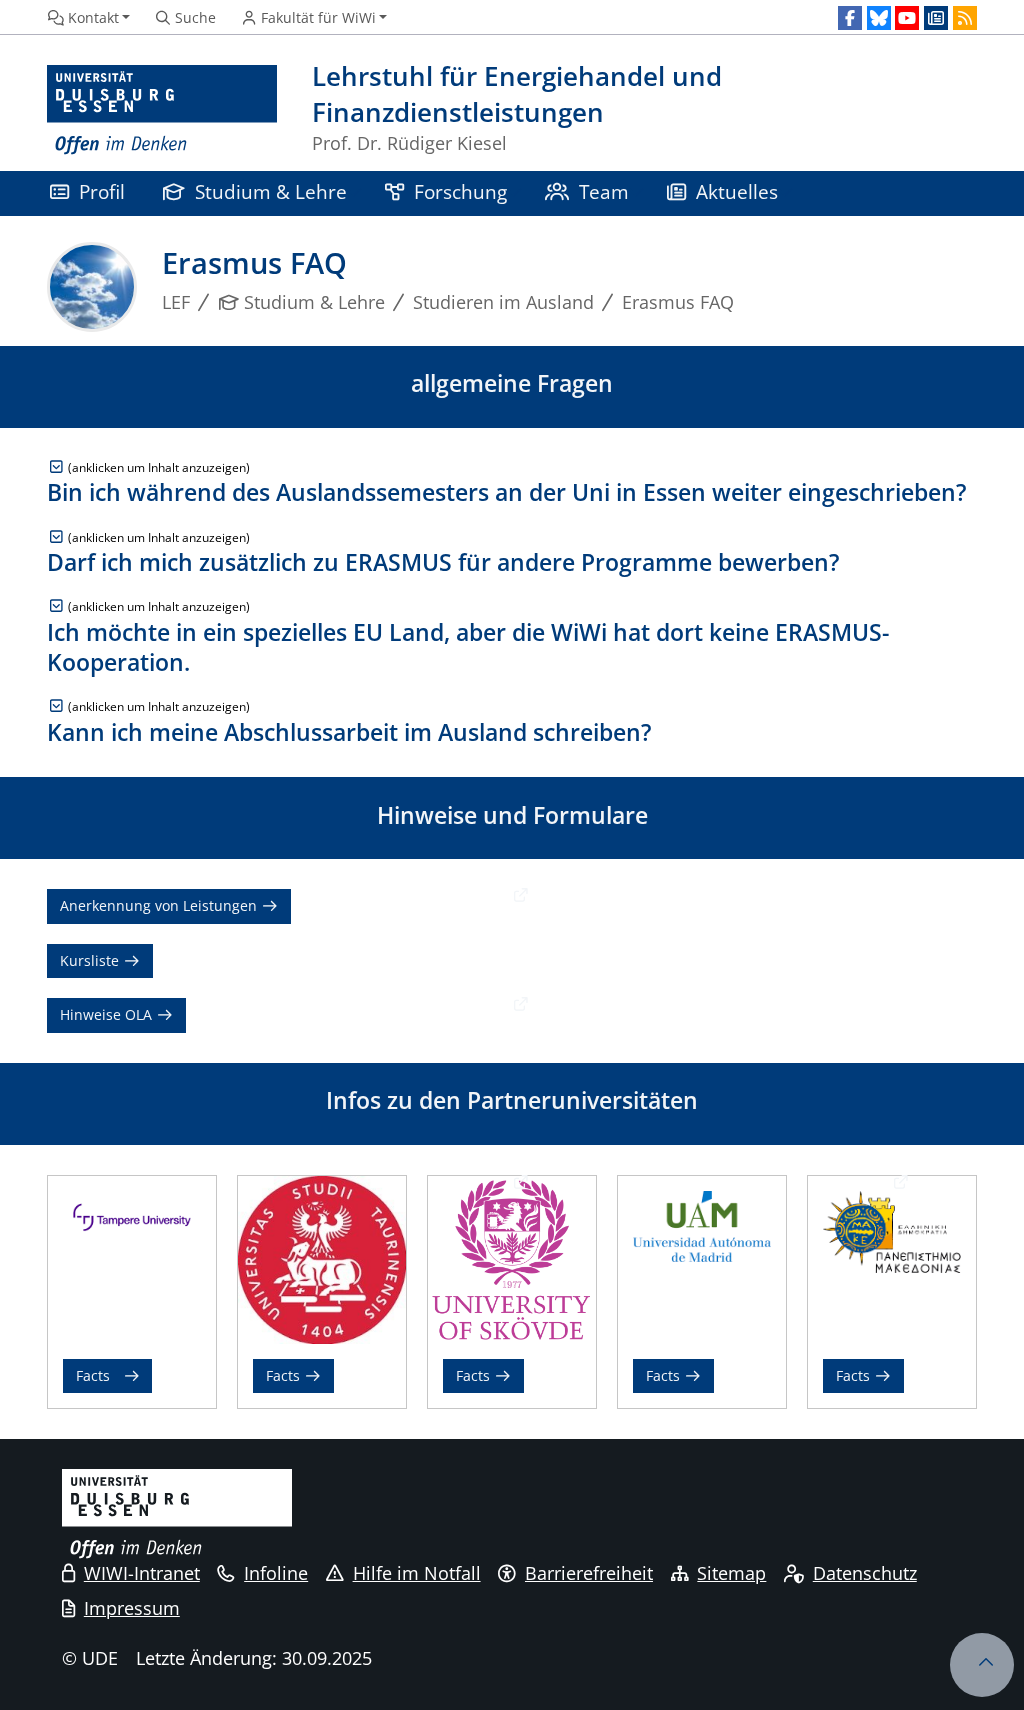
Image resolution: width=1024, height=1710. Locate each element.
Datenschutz (865, 1573)
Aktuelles (737, 191)
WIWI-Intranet (142, 1573)
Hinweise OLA (108, 1014)
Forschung (460, 191)
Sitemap (731, 1573)
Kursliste (91, 960)
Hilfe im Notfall (417, 1573)
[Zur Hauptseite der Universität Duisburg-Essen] (162, 110)
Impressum (132, 1608)
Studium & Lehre (271, 191)
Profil (102, 191)
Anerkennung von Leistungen (160, 905)
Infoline (276, 1573)
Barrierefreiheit (589, 1573)
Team (604, 191)
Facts (93, 1375)
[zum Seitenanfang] (982, 1665)
